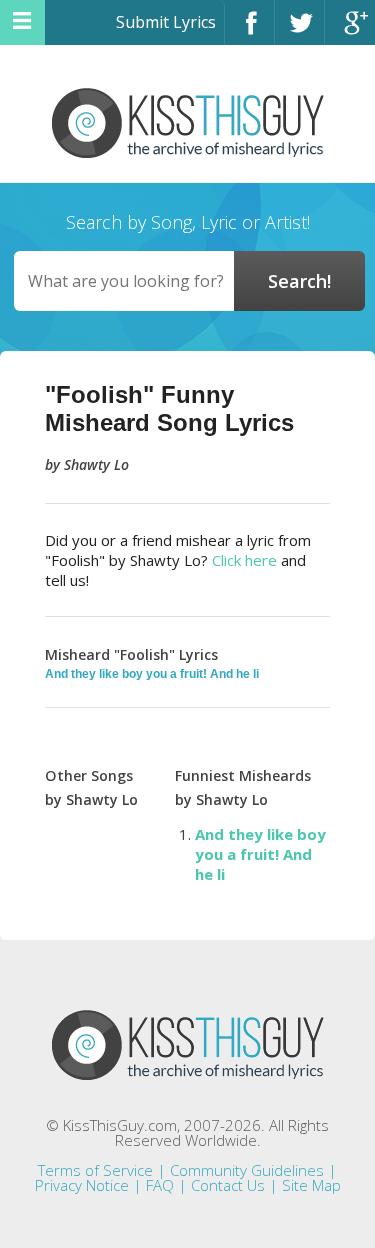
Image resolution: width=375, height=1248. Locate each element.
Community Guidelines (247, 1170)
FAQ (160, 1185)
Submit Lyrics (166, 22)
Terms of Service (95, 1170)
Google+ (350, 31)
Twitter (299, 31)
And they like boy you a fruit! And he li (152, 674)
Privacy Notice (82, 1185)
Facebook (249, 31)
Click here (244, 560)
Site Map (311, 1185)
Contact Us (228, 1185)
